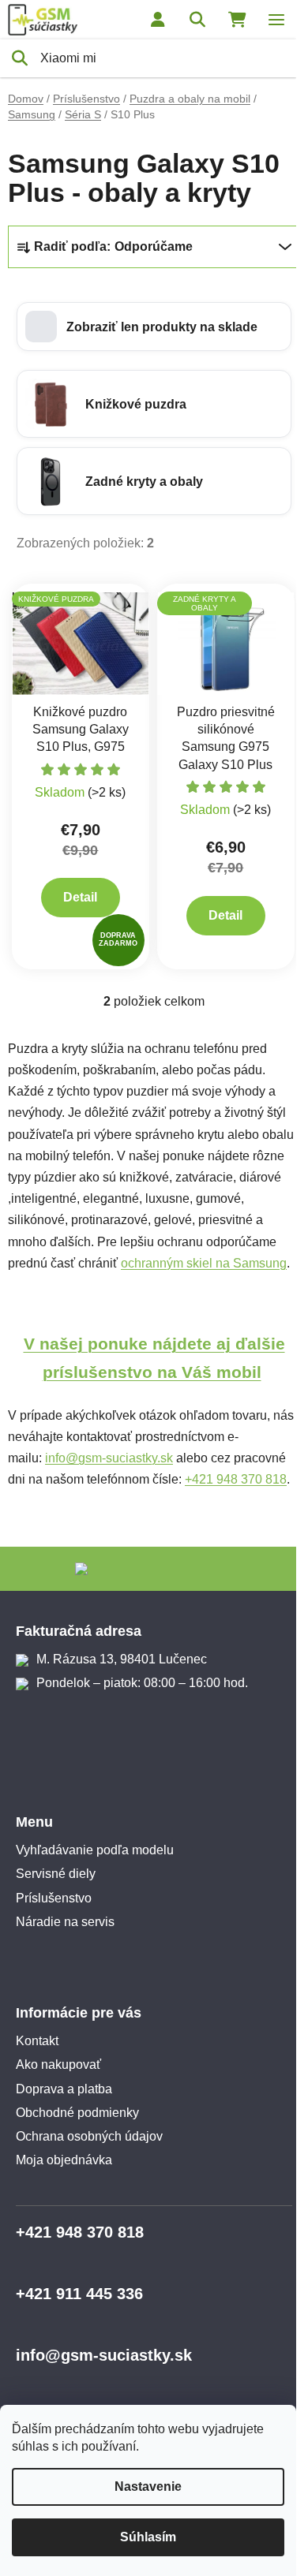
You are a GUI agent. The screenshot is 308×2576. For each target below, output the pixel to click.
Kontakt (37, 2041)
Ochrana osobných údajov (89, 2136)
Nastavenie (148, 2486)
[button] (154, 327)
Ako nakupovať (58, 2065)
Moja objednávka (64, 2160)
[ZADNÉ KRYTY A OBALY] (226, 642)
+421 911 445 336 (79, 2294)
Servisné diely (56, 1874)
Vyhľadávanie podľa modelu (95, 1850)
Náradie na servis (65, 1922)
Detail (80, 897)
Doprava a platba (64, 2089)
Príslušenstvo (54, 1898)
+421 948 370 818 (236, 1479)
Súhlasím (148, 2537)
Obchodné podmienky (77, 2113)
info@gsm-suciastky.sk (109, 1458)
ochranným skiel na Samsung (204, 1263)
